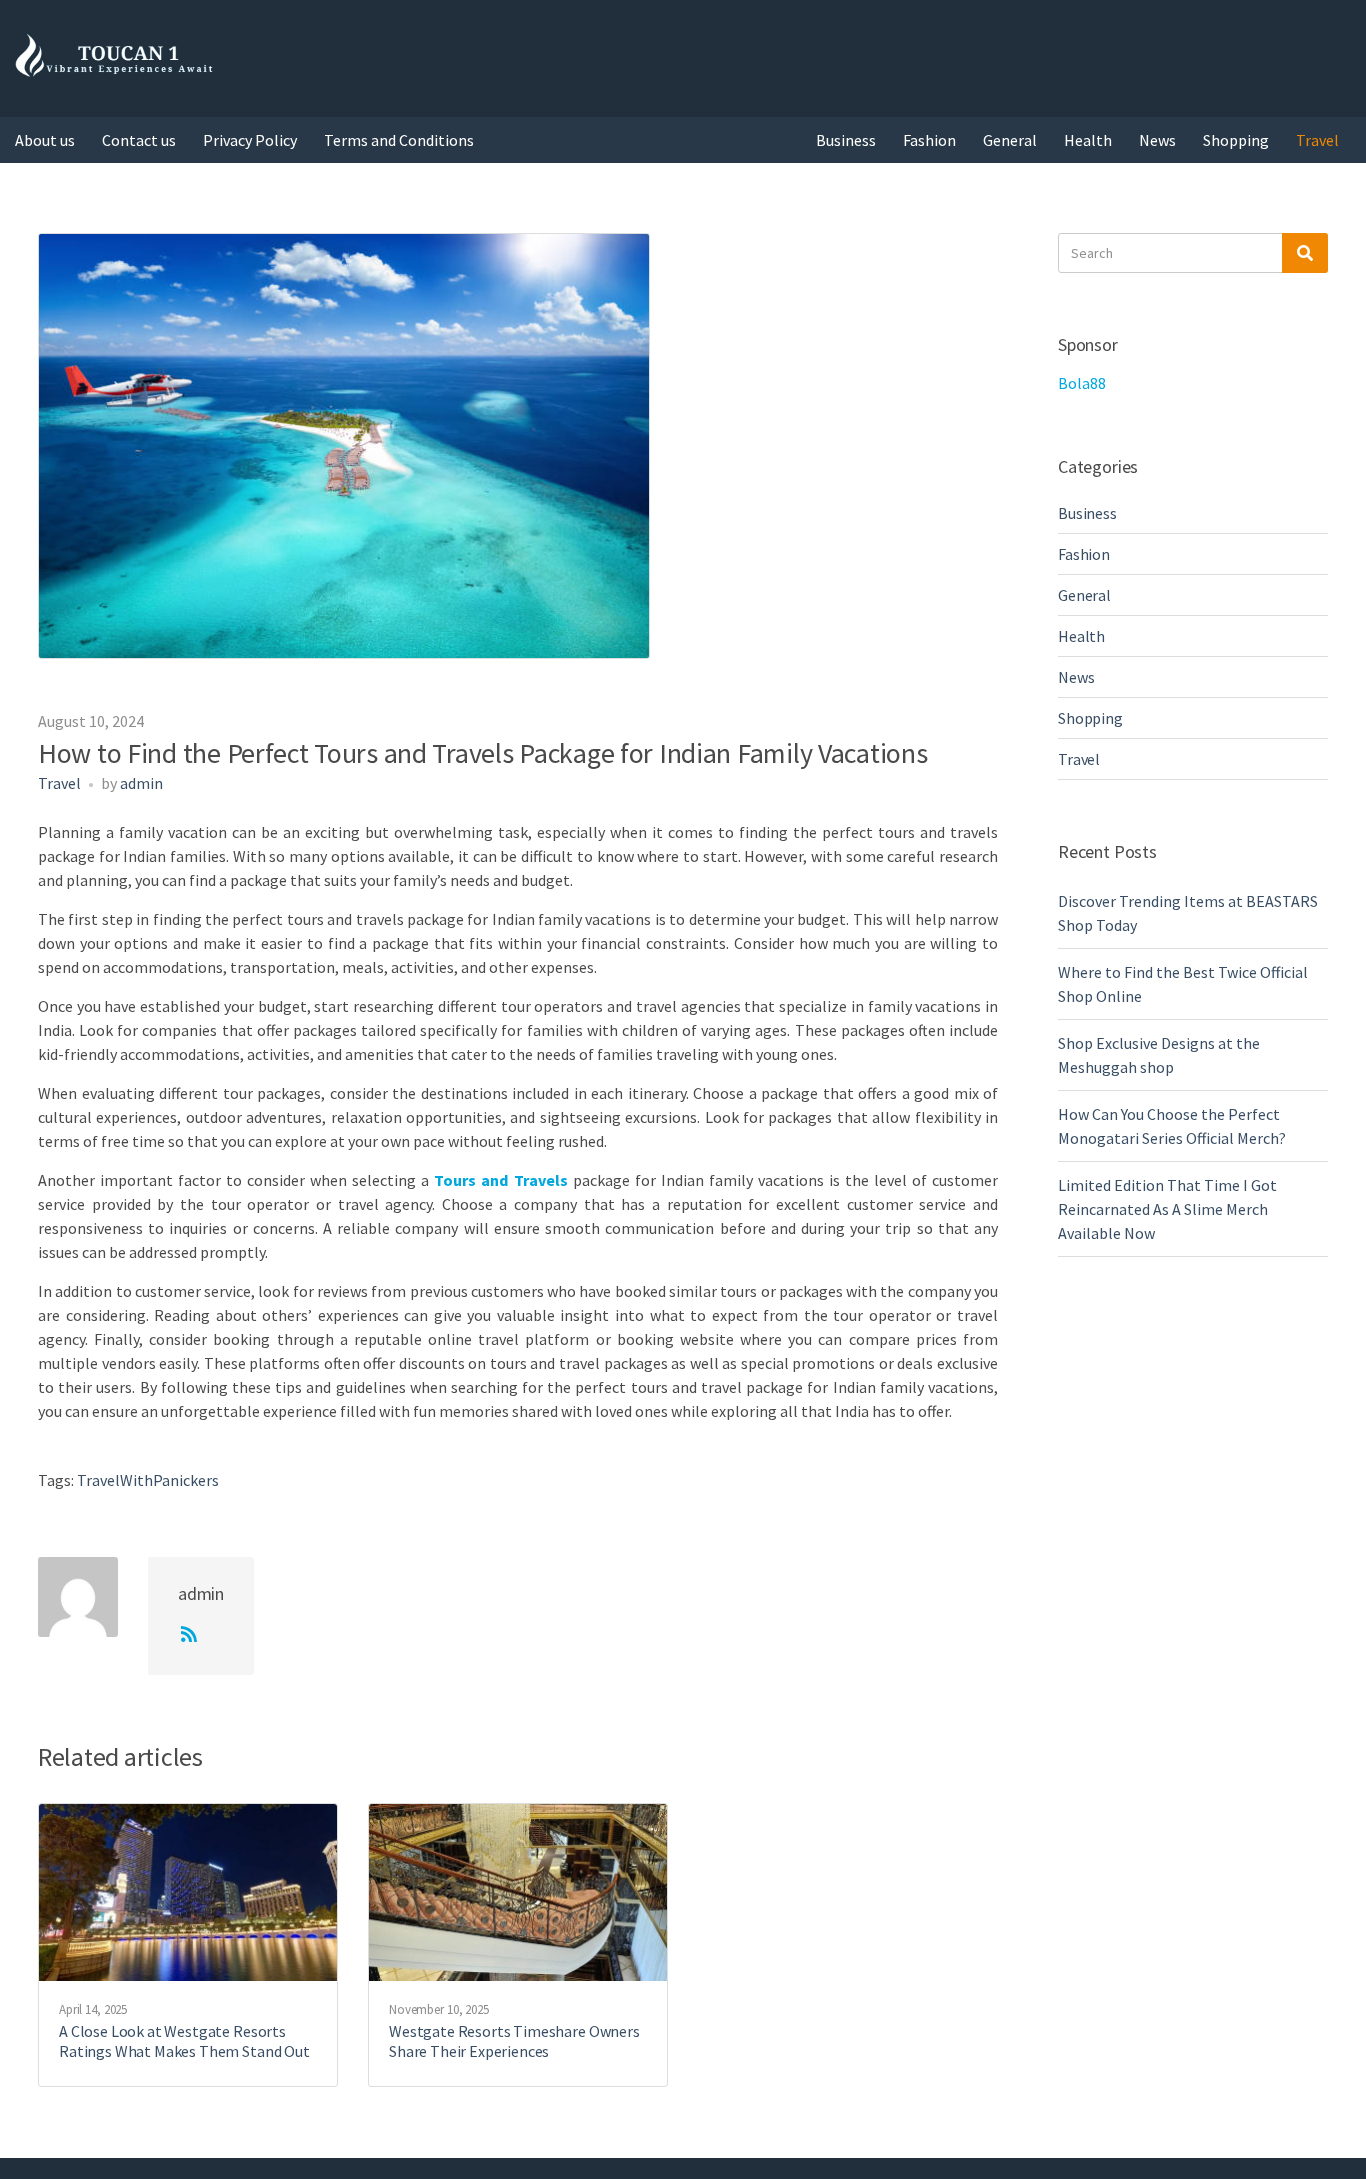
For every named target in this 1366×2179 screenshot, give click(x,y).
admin (141, 783)
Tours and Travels (500, 1180)
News (1157, 140)
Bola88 (1082, 383)
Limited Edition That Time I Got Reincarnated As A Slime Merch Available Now (1167, 1209)
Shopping (1236, 140)
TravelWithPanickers (148, 1480)
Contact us (139, 140)
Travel (1317, 140)
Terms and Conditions (399, 140)
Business (846, 140)
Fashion (929, 140)
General (1010, 140)
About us (45, 140)
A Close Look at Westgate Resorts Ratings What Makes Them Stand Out (184, 2041)
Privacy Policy (250, 140)
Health (1088, 140)
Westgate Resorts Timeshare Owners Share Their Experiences (514, 2041)
